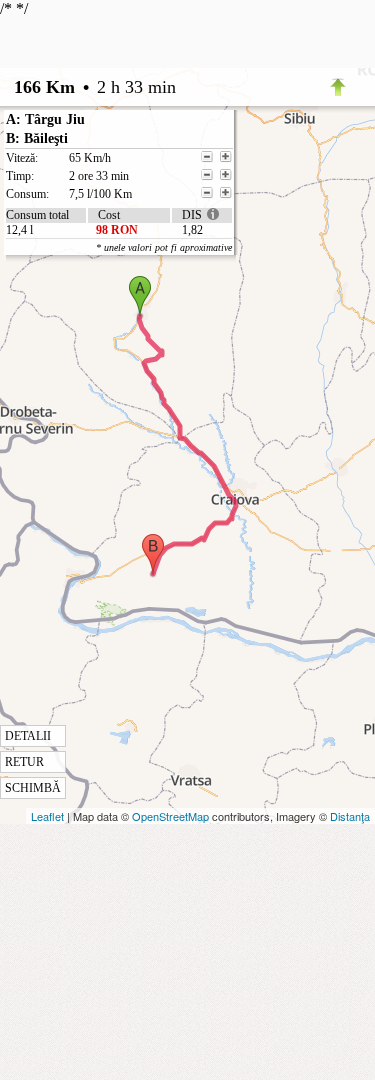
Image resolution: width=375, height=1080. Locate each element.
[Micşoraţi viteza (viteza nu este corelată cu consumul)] (207, 157)
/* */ (116, 397)
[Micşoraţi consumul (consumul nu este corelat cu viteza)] (207, 193)
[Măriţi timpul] (226, 175)
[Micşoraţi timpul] (207, 175)
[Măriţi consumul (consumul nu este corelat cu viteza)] (226, 193)
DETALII (28, 736)
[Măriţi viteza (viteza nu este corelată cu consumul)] (226, 157)
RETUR (24, 762)
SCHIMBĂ (33, 788)
